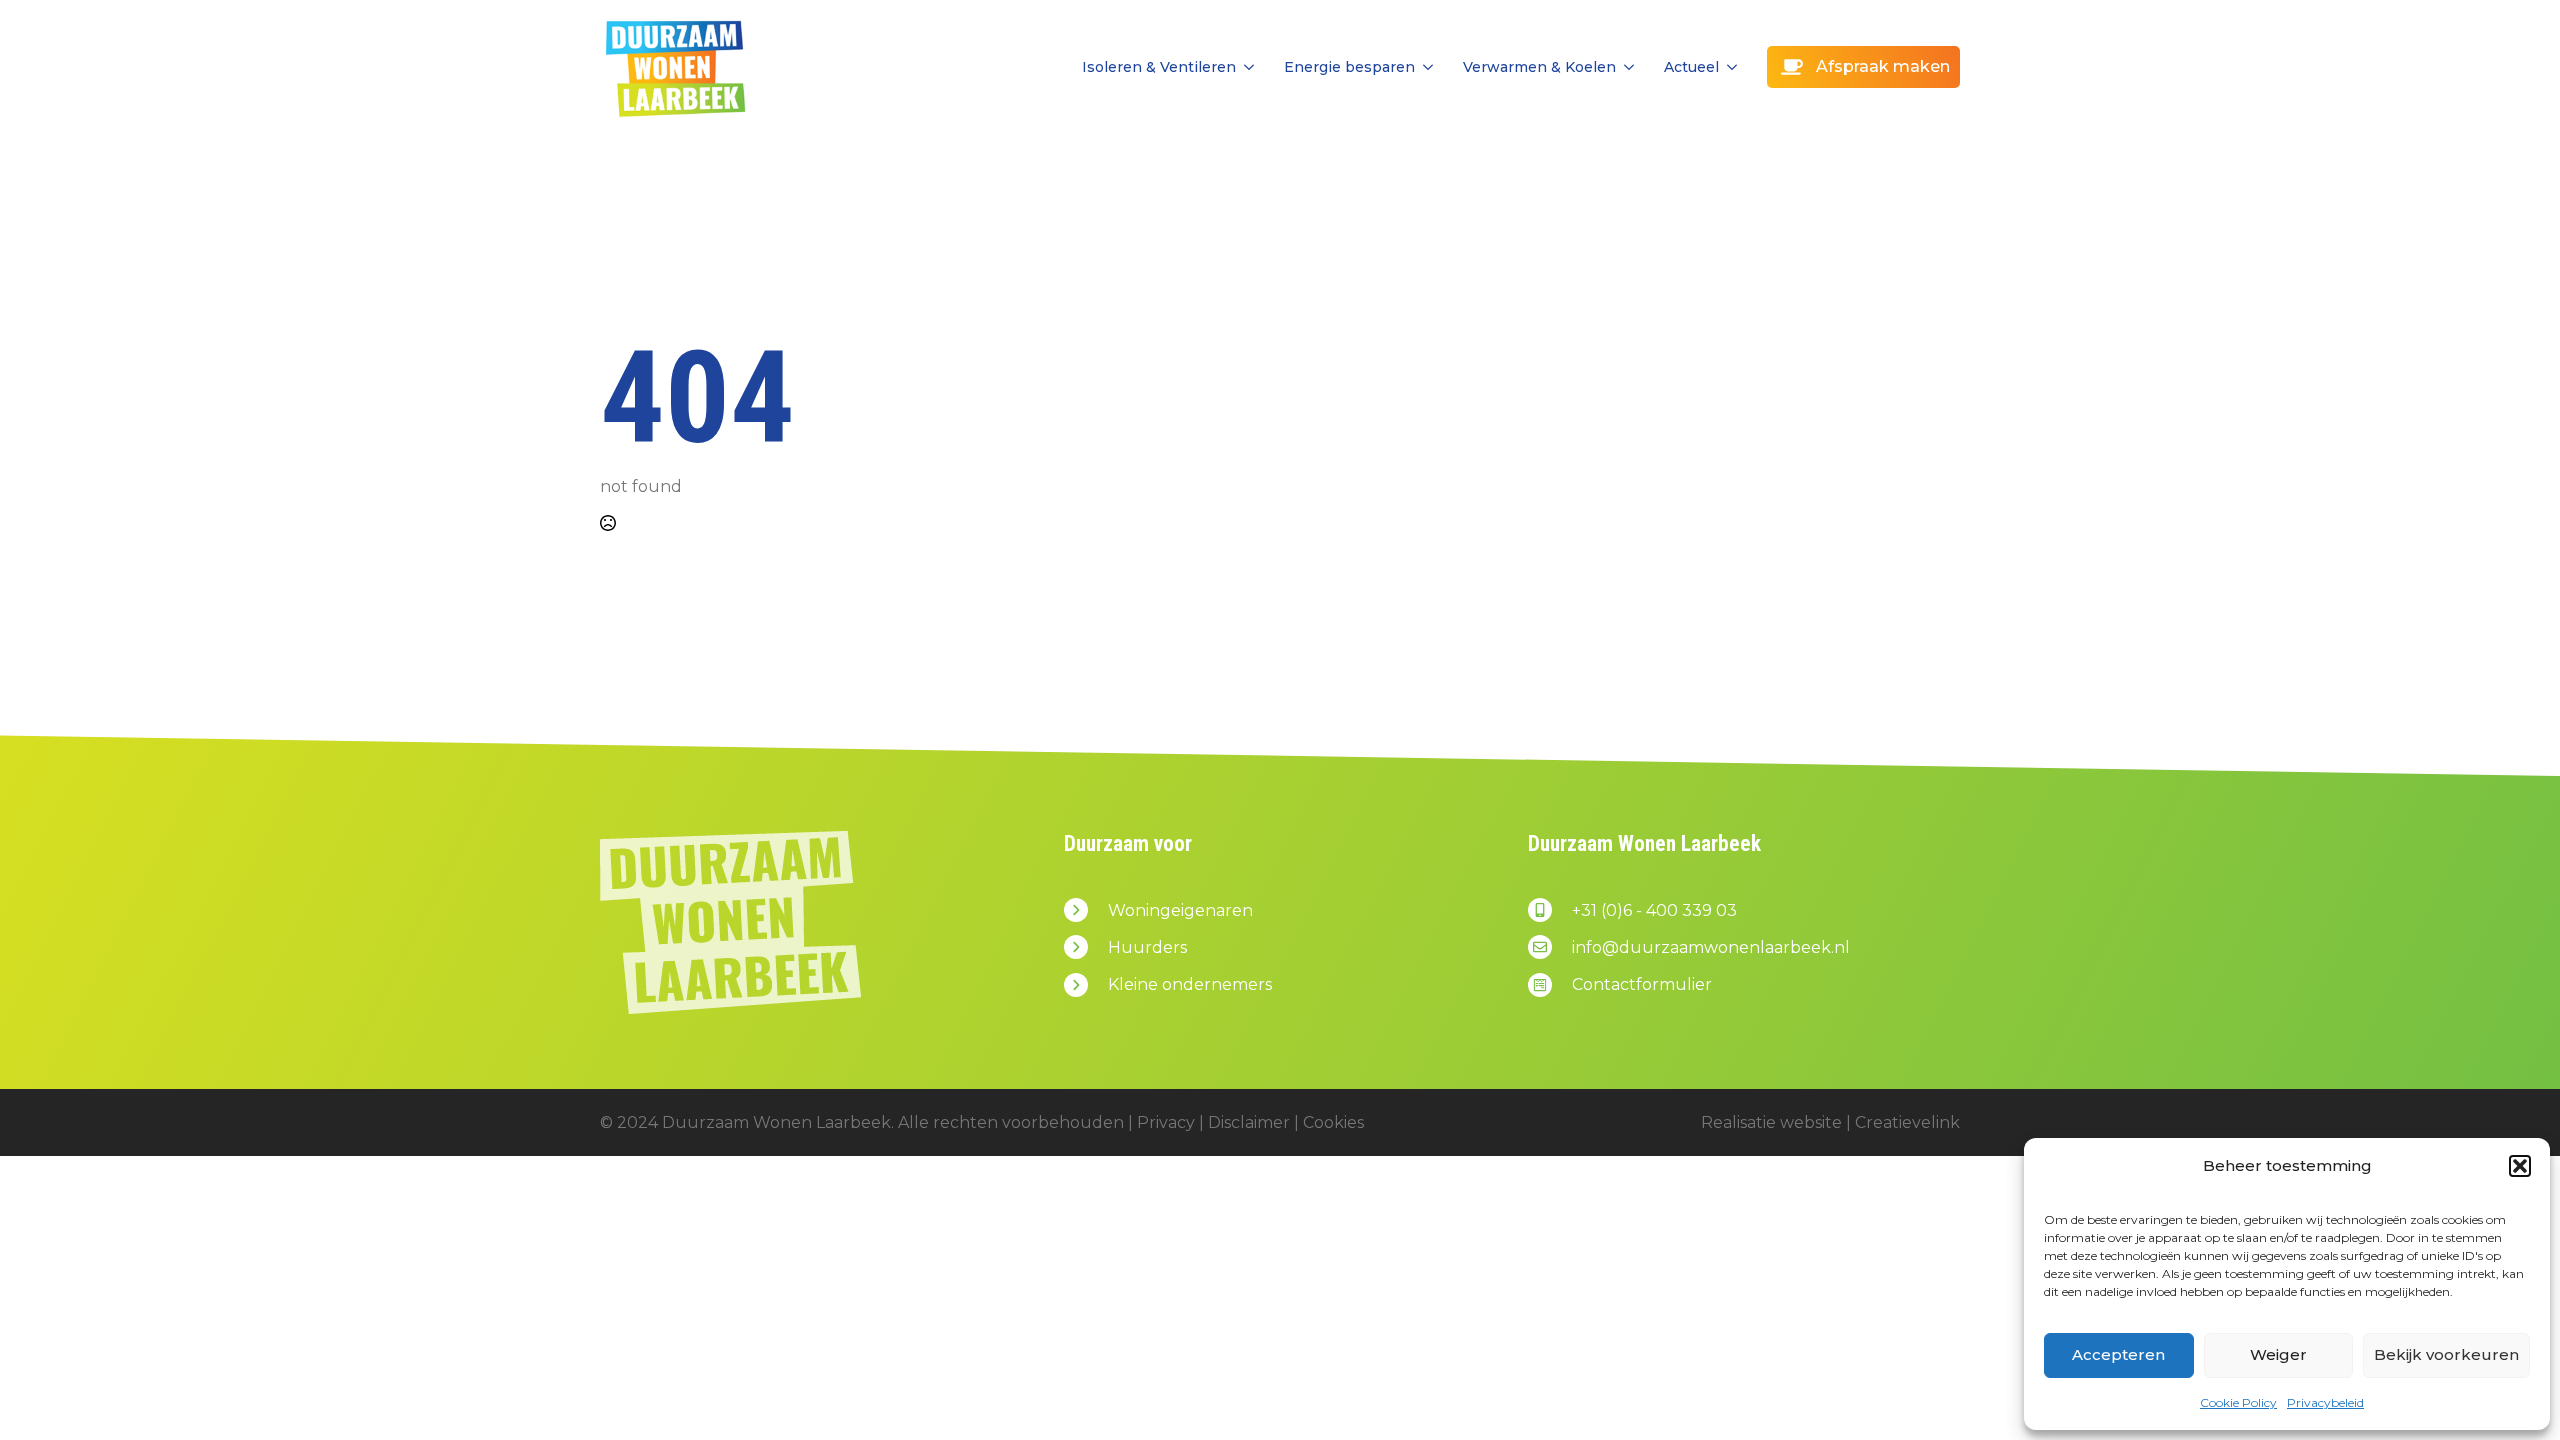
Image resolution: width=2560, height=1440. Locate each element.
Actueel (1691, 67)
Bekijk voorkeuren (2446, 1354)
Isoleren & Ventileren (1159, 67)
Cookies (1333, 1122)
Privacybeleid (2325, 1402)
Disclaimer (1249, 1122)
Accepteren (2118, 1354)
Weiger (2278, 1354)
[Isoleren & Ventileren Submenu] (1245, 67)
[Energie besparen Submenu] (1424, 67)
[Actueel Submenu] (1728, 67)
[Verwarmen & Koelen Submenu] (1625, 67)
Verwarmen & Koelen (1539, 67)
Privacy (1166, 1122)
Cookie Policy (2238, 1402)
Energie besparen (1349, 67)
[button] (2520, 1166)
